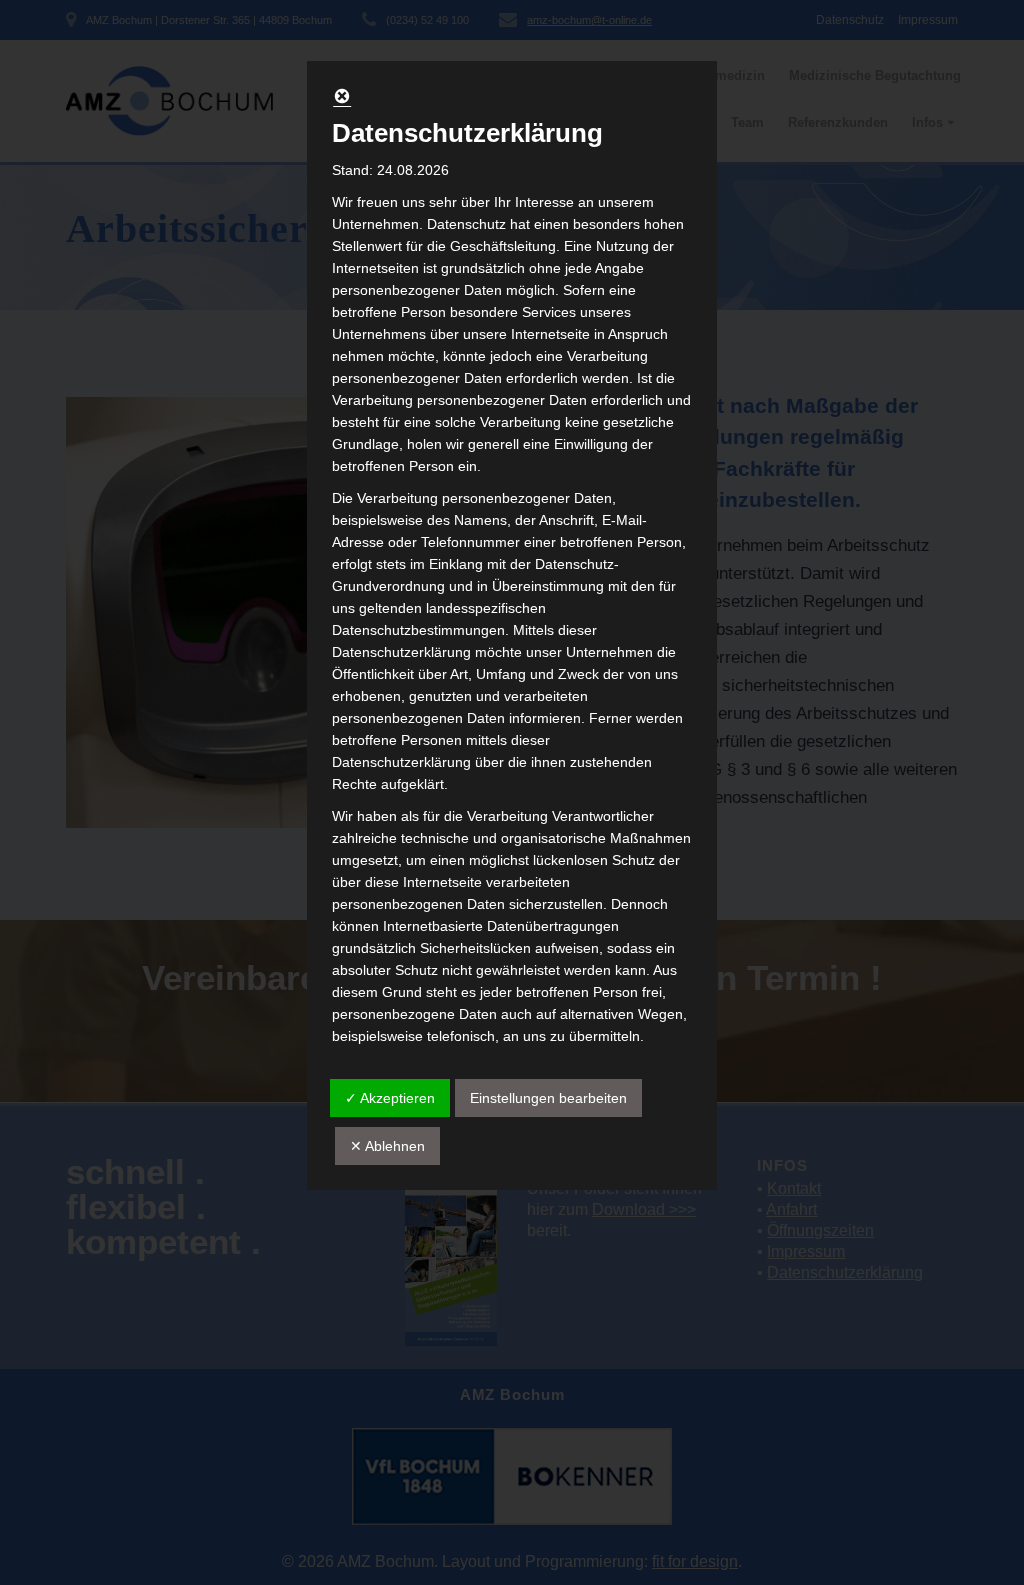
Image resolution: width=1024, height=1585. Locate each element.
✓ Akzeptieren (390, 1098)
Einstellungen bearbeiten (548, 1098)
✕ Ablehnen (387, 1146)
